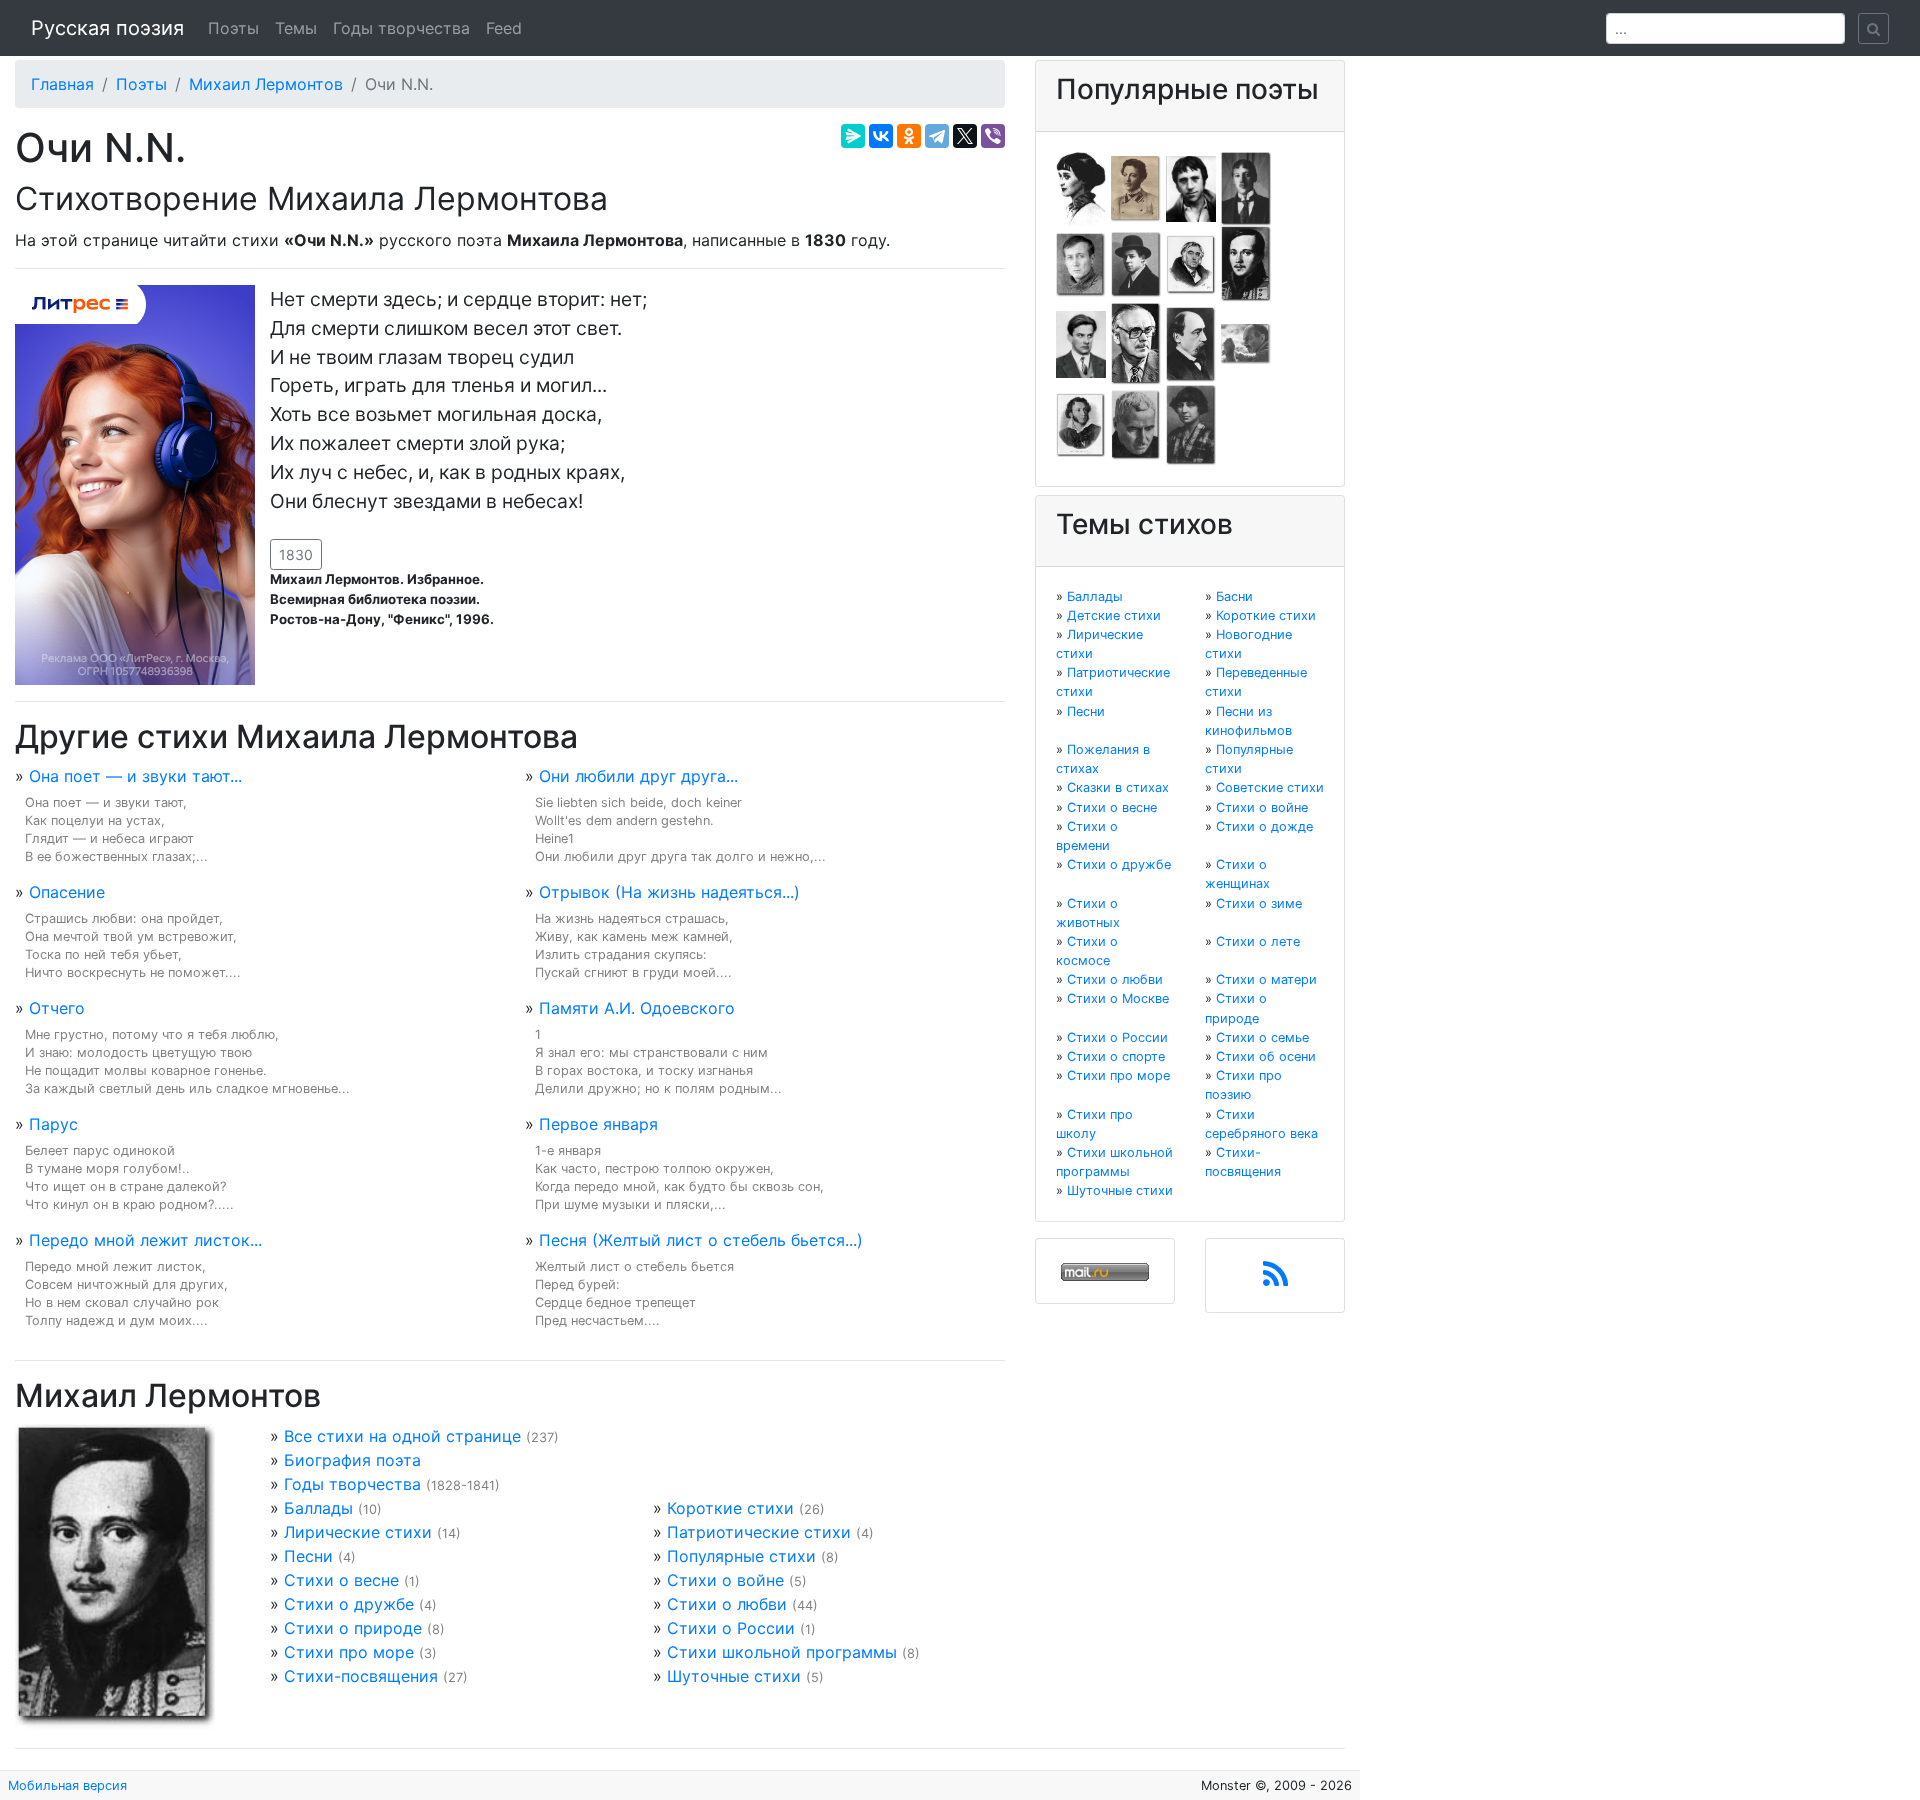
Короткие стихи (730, 1508)
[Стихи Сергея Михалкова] (1136, 343)
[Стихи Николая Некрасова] (1191, 343)
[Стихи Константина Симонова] (1136, 424)
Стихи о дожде (1264, 826)
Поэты (233, 28)
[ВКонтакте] (881, 136)
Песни (308, 1556)
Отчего (57, 1008)
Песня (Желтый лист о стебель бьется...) (701, 1240)
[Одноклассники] (909, 136)
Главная (62, 84)
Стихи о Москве (1118, 998)
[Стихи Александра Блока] (1136, 187)
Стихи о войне (725, 1580)
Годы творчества (401, 28)
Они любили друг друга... (638, 776)
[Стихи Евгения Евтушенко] (1081, 263)
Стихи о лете (1258, 941)
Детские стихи (1114, 615)
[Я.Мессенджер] (853, 136)
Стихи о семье (1262, 1037)
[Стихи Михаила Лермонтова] (1246, 263)
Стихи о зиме (1259, 903)
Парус (53, 1124)
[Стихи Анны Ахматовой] (1081, 187)
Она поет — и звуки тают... (135, 776)
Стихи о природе (353, 1628)
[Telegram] (937, 136)
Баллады (318, 1508)
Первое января (598, 1124)
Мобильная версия (67, 1785)
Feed (504, 28)
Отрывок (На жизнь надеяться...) (669, 892)
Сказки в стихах (1118, 787)
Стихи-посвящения (361, 1676)
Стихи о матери (1266, 979)
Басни (1234, 596)
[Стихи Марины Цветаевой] (1191, 424)
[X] (965, 136)
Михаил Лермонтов (266, 84)
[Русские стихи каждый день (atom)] (1275, 1280)
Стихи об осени (1266, 1056)
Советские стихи (1270, 787)
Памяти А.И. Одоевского (637, 1008)
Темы (296, 28)
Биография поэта (352, 1460)
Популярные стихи (741, 1556)
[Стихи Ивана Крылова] (1191, 263)
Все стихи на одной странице (402, 1436)
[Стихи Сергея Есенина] (1136, 263)
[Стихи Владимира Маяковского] (1081, 343)
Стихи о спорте (1116, 1056)
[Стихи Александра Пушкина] (1081, 424)
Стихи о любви (727, 1604)
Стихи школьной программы (782, 1652)
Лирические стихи (358, 1532)
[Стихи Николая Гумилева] (1246, 187)
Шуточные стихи (734, 1676)
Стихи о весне (341, 1580)
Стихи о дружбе (349, 1604)
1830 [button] (296, 554)
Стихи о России (731, 1628)
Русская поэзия (107, 28)
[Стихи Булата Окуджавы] (1246, 343)
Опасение (67, 892)
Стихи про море (349, 1652)
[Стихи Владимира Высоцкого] (1191, 187)
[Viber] (993, 136)
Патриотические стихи (759, 1532)
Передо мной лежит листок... (145, 1240)
